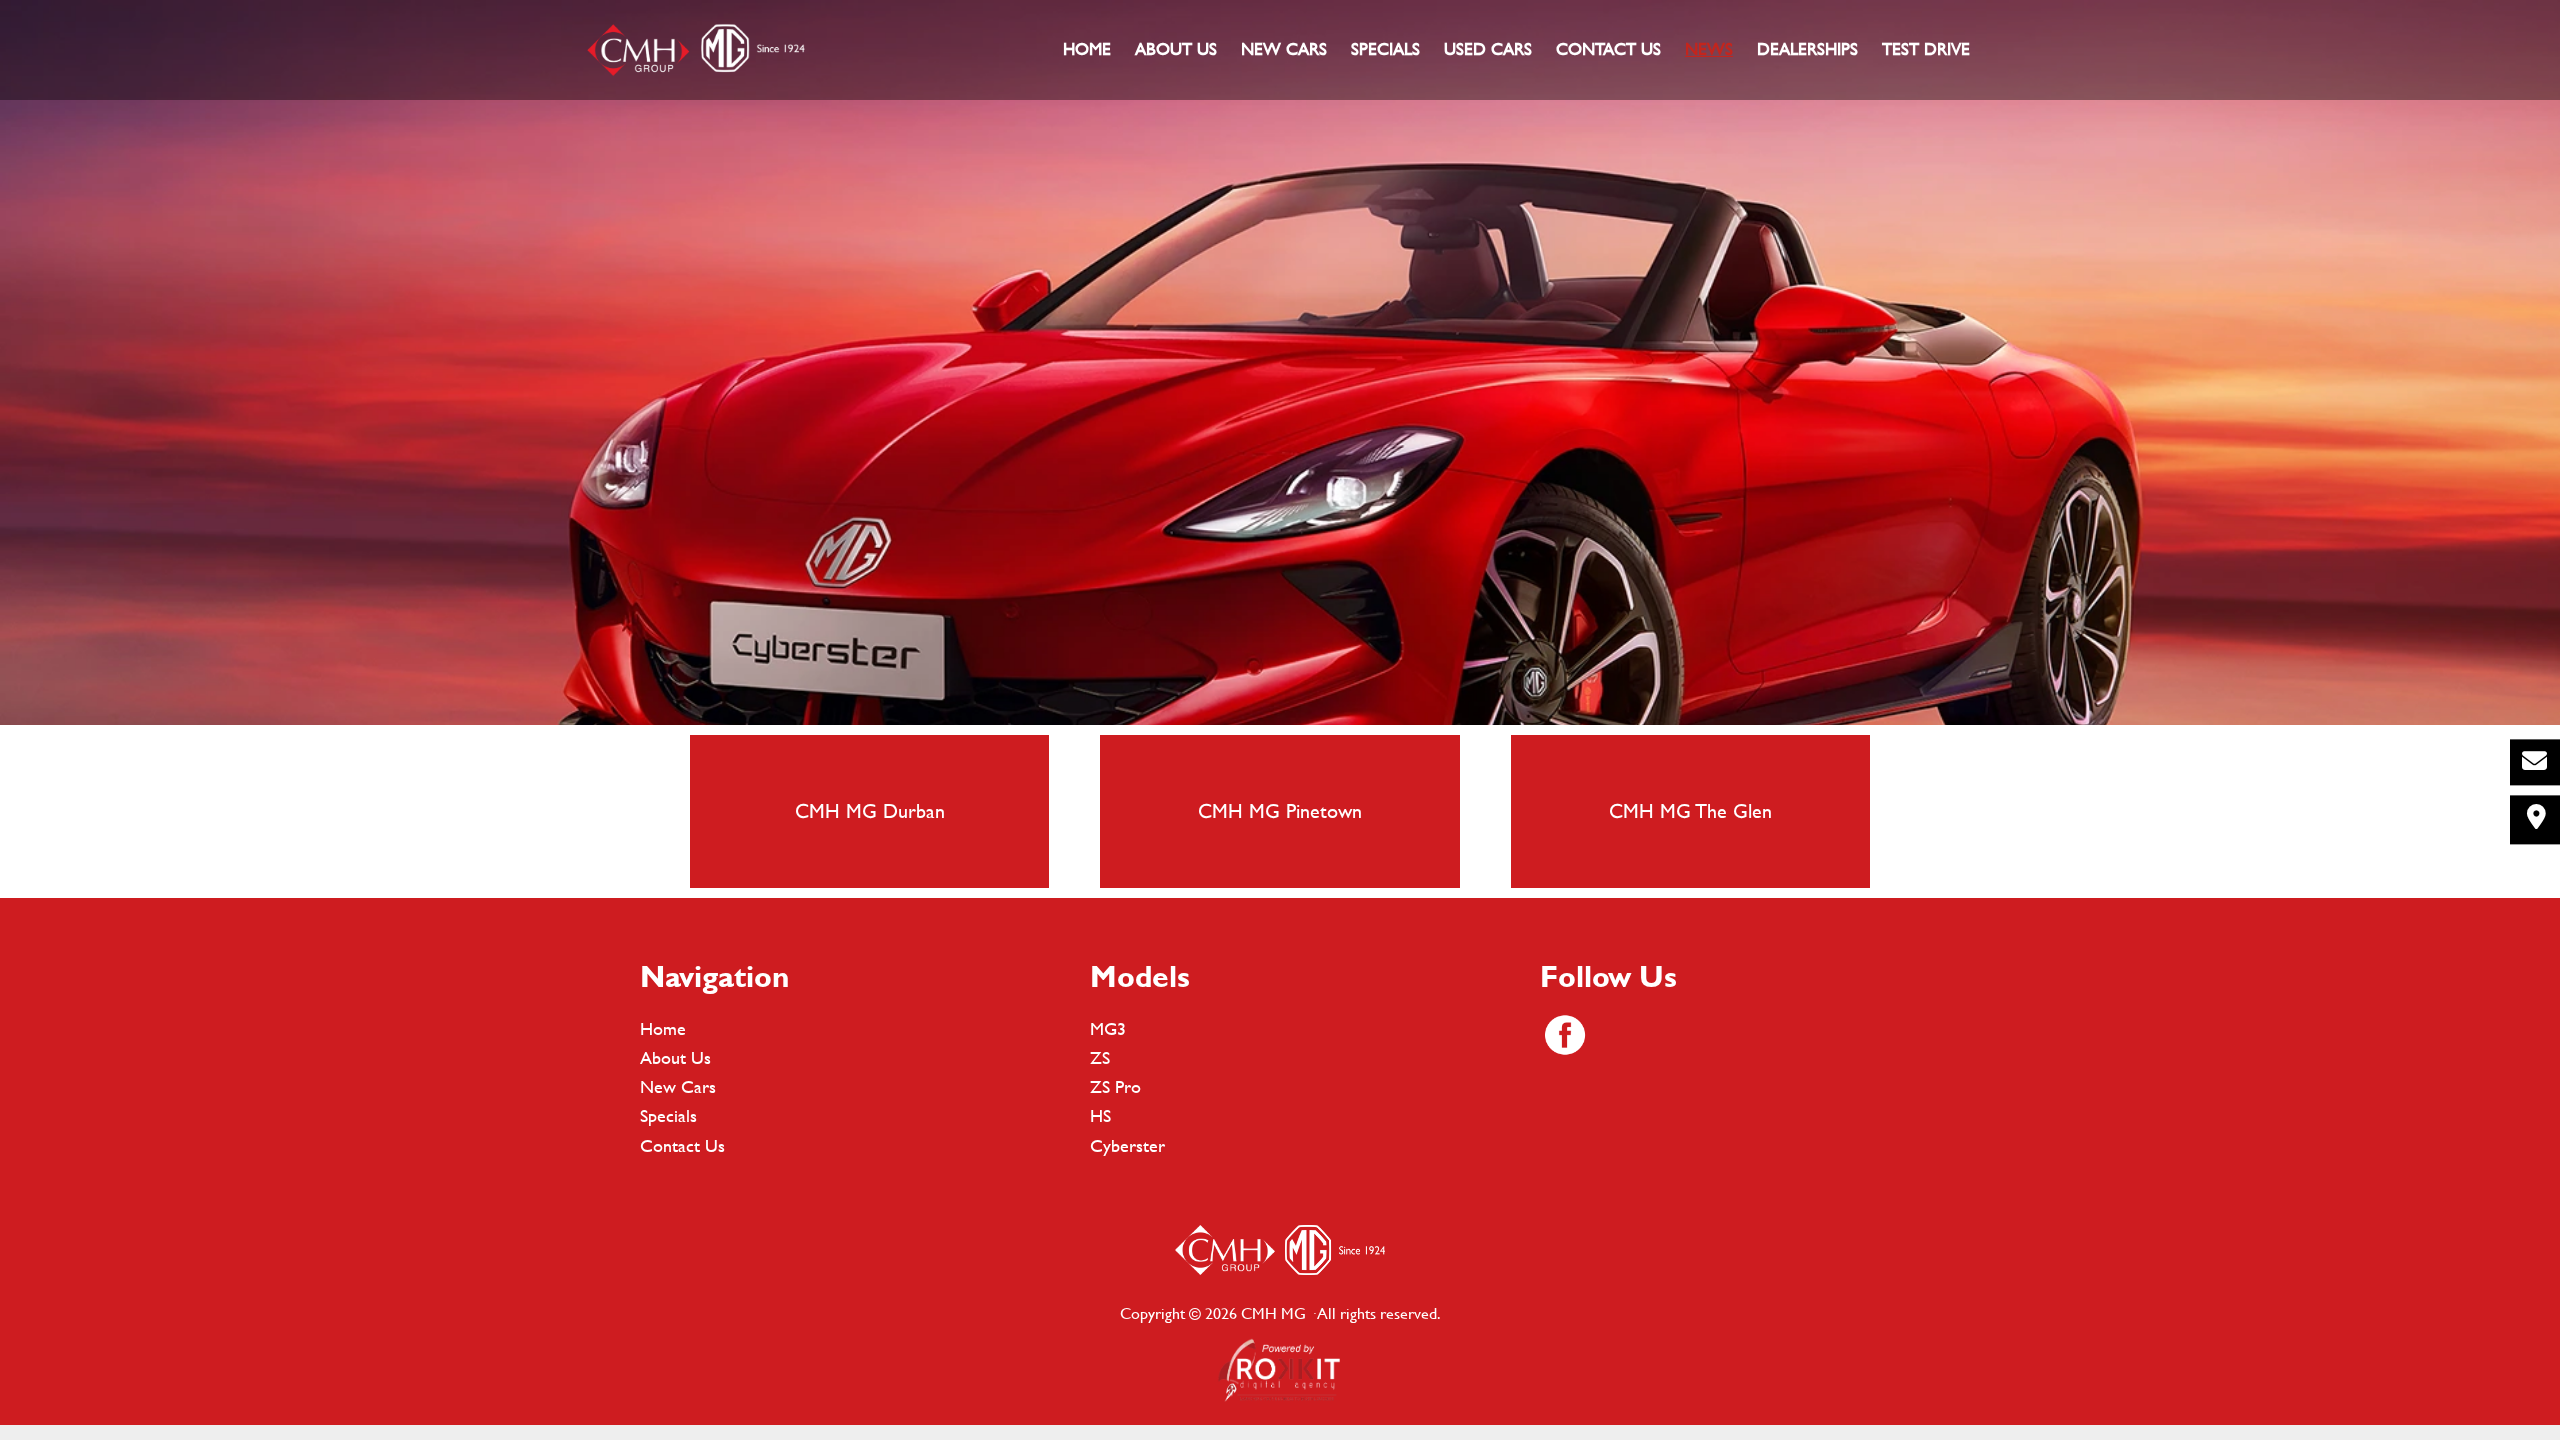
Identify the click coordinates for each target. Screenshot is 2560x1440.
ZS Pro (1115, 1086)
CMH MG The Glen (1690, 810)
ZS (1100, 1057)
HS (1100, 1115)
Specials (668, 1115)
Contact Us (682, 1145)
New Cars (678, 1086)
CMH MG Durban (870, 810)
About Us (675, 1057)
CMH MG (695, 50)
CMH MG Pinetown (1280, 810)
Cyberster (1127, 1145)
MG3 (1108, 1028)
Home (663, 1028)
